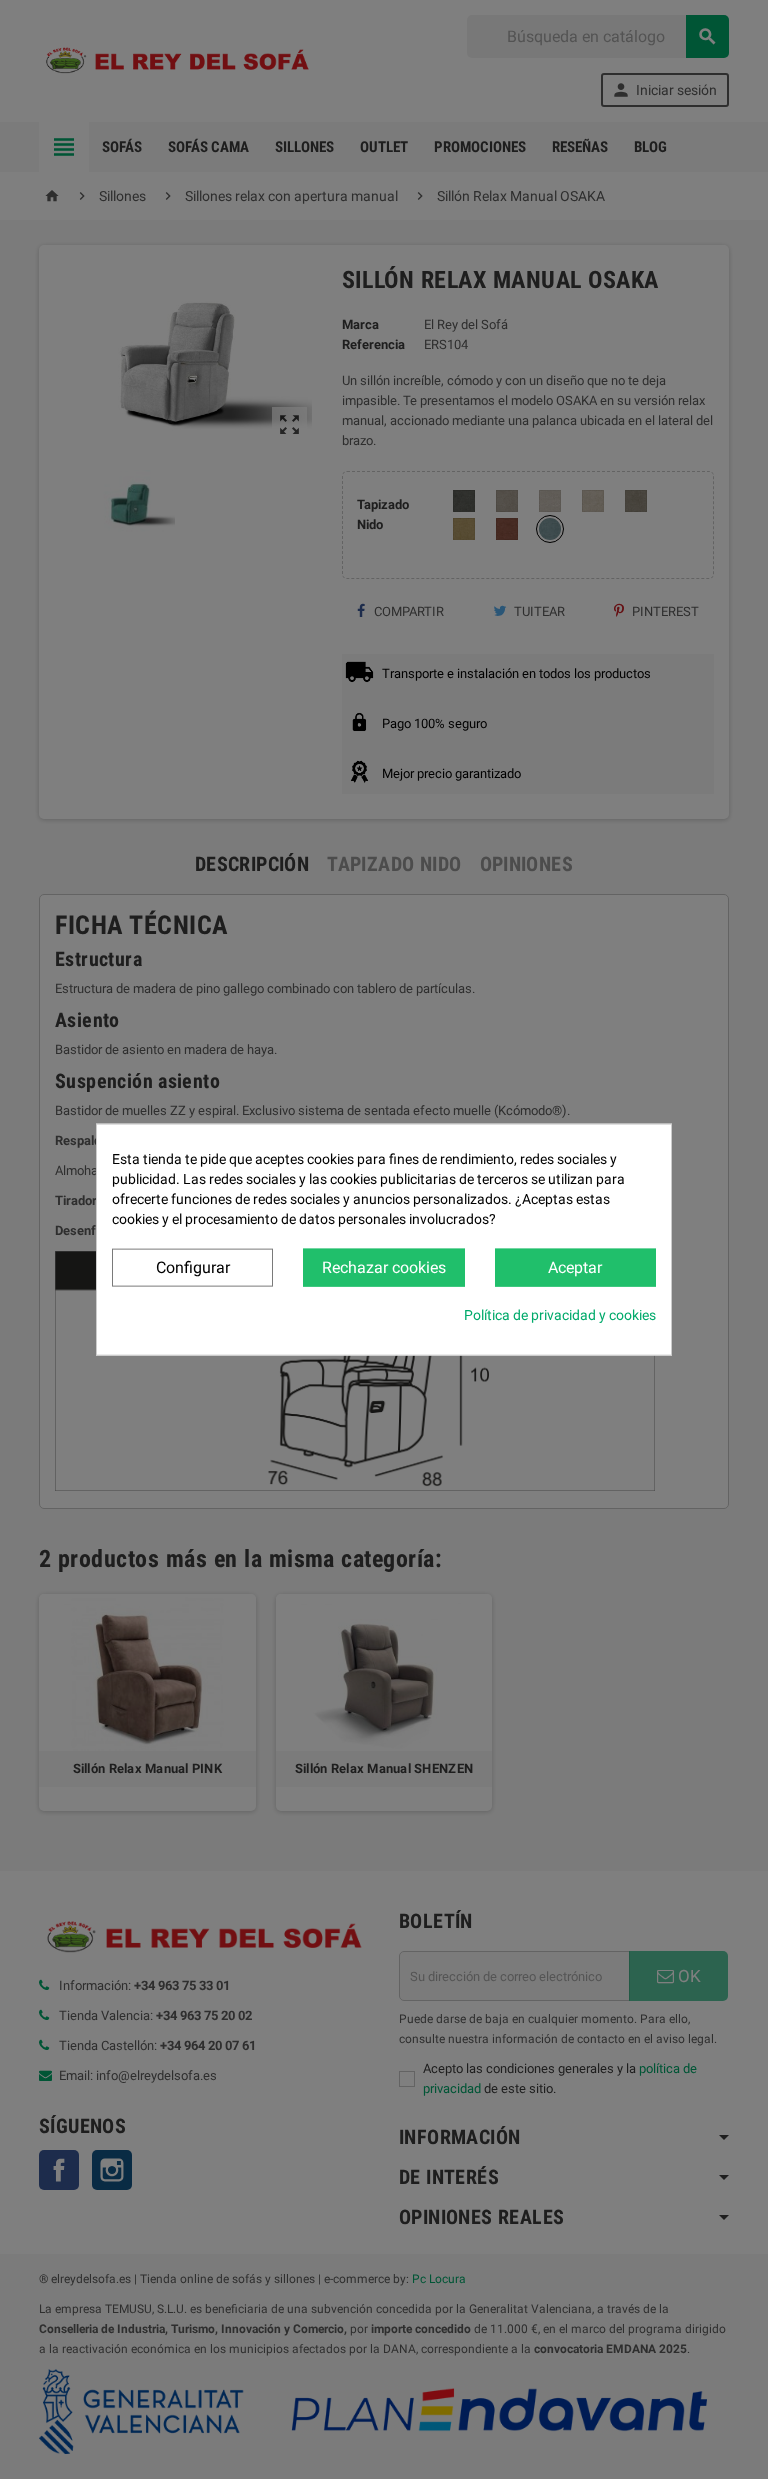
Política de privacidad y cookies (560, 1315)
